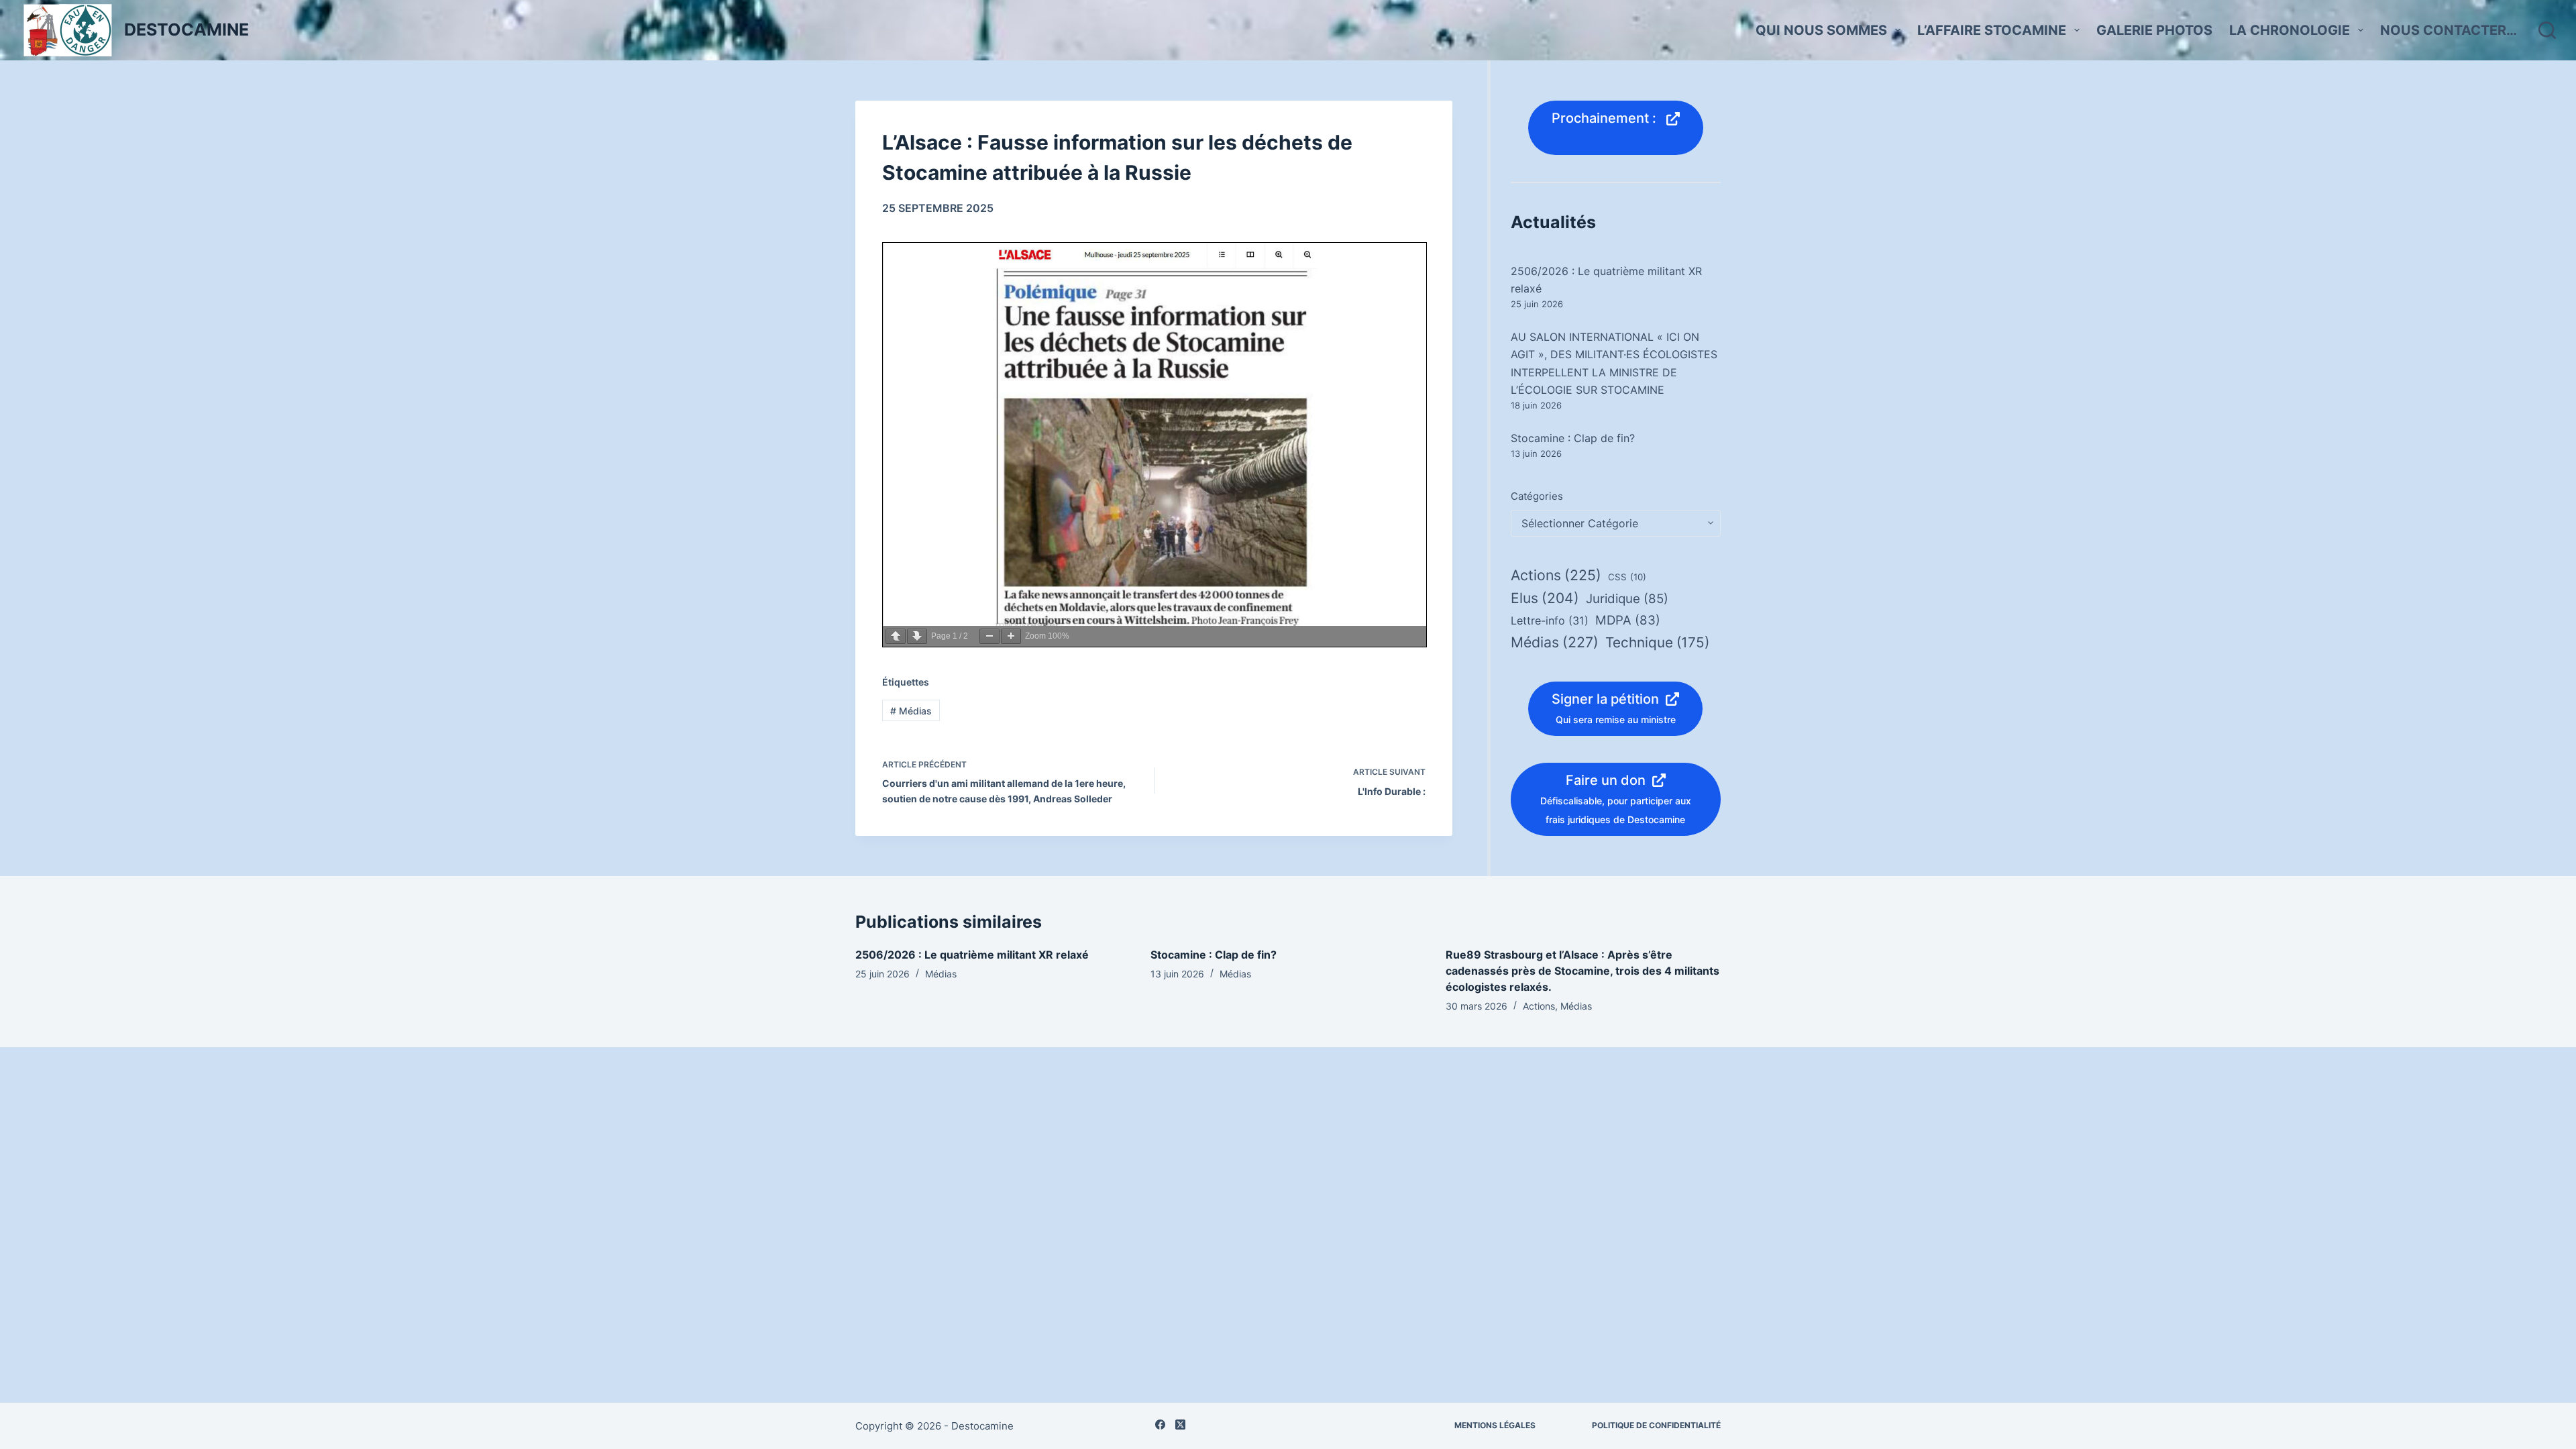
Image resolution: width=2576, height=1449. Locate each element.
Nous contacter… (2449, 30)
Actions (1556, 575)
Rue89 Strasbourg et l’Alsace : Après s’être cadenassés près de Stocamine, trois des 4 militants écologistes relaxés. (1582, 971)
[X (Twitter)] (1180, 1425)
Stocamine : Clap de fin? (1573, 438)
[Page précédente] (896, 636)
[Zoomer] (1011, 636)
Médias (911, 711)
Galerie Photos (2154, 30)
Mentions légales (1495, 1425)
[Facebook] (1160, 1425)
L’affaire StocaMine (1992, 30)
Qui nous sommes (1821, 30)
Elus (1545, 598)
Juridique (1627, 599)
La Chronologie (2290, 30)
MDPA (1628, 620)
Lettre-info (1550, 621)
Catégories (1537, 496)
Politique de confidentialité (1656, 1425)
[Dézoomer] (989, 636)
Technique (1657, 642)
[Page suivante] (917, 636)
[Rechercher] (2547, 30)
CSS (1627, 577)
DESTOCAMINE (186, 30)
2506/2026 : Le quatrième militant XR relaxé (972, 955)
